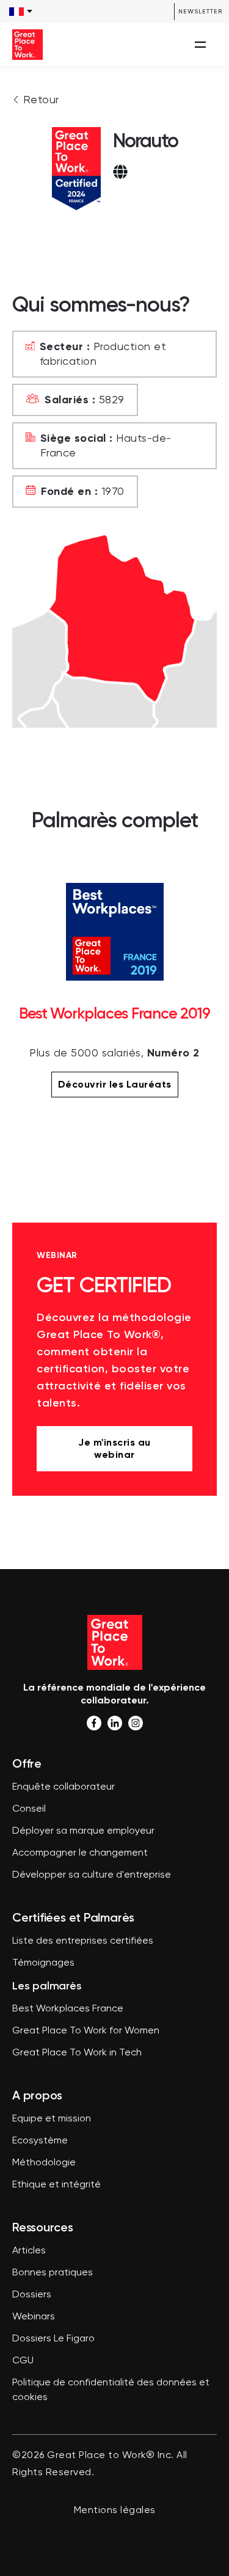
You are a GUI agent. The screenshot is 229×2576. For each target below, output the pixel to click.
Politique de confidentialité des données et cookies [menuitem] (111, 2390)
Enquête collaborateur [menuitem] (64, 1787)
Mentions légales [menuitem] (115, 2511)
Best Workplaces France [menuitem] (68, 2009)
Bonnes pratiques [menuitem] (53, 2273)
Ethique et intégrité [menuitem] (56, 2185)
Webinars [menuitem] (34, 2317)
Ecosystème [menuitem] (40, 2141)
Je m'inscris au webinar (114, 1448)
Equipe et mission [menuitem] (52, 2119)
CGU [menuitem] (23, 2361)
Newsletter (200, 11)
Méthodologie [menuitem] (44, 2163)
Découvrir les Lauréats (115, 1084)
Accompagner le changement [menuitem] (80, 1853)
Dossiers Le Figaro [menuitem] (53, 2339)
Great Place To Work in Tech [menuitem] (77, 2053)
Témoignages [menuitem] (43, 1963)
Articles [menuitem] (29, 2251)
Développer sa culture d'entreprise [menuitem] (92, 1875)
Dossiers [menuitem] (32, 2295)
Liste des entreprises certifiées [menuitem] (83, 1941)
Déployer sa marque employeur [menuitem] (83, 1831)
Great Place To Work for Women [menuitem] (86, 2031)
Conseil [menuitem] (29, 1809)
